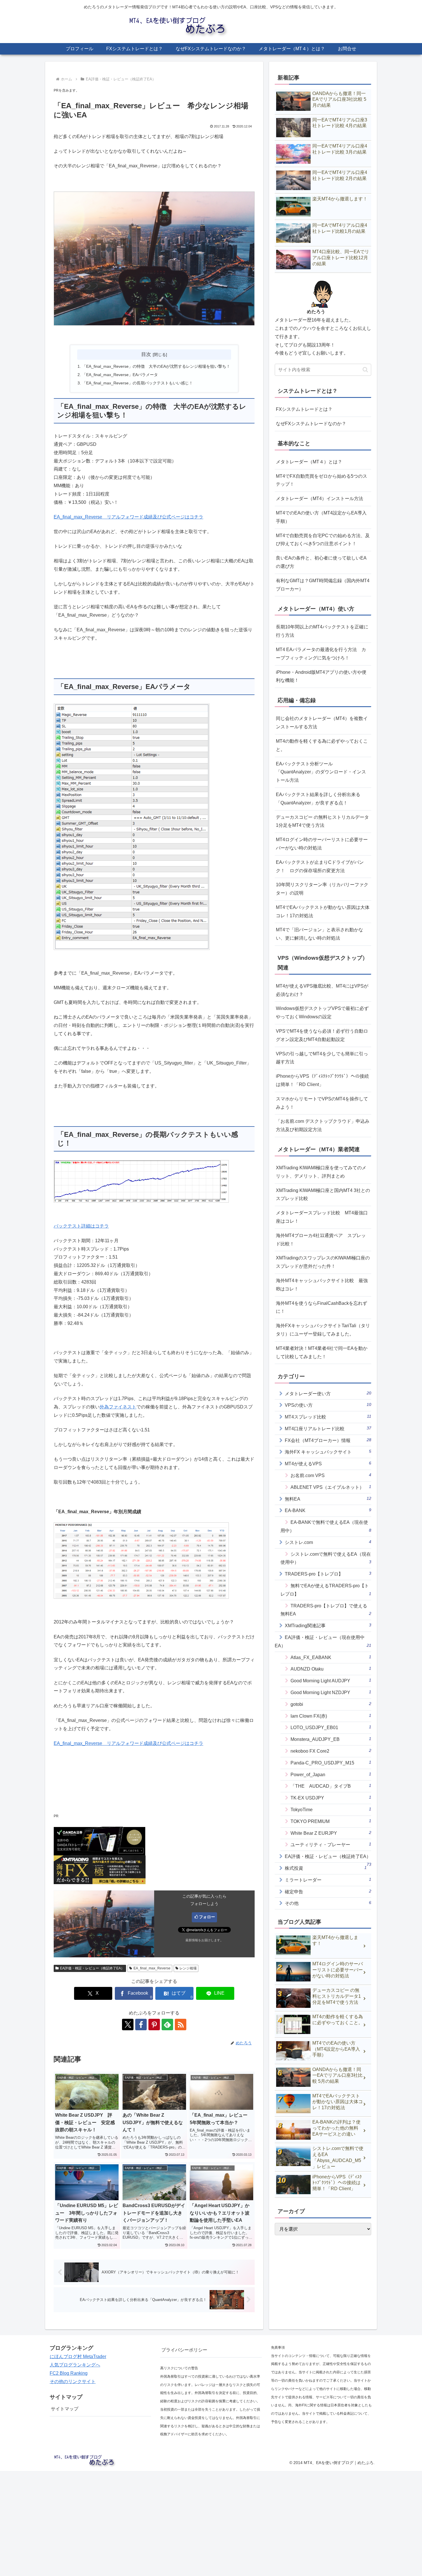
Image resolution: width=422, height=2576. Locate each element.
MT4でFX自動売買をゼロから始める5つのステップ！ (322, 480)
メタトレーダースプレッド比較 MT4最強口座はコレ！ (322, 1217)
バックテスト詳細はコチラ (81, 1226)
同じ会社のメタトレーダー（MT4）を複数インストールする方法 (322, 723)
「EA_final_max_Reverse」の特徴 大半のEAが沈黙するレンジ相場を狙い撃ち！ (156, 366)
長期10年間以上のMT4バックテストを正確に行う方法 (322, 631)
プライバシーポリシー (184, 2350)
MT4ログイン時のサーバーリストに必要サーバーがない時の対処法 (322, 844)
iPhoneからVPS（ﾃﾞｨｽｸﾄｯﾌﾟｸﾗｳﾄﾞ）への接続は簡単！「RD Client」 (322, 1080)
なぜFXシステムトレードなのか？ (311, 424)
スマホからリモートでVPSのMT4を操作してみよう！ (322, 1103)
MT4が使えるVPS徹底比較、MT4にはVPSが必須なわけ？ (322, 990)
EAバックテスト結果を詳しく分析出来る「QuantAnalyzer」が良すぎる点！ (318, 799)
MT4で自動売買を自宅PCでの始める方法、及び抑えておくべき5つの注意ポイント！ (323, 540)
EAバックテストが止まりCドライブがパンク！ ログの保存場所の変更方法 (320, 866)
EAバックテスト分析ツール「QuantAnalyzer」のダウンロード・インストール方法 (321, 772)
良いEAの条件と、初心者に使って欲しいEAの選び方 (321, 562)
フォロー (207, 1917)
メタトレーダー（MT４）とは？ (309, 462)
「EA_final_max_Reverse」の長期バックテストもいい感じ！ (138, 383)
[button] (365, 370)
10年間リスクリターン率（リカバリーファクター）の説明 (322, 889)
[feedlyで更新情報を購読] (167, 2025)
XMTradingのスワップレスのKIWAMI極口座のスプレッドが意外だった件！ (323, 1262)
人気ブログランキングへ (75, 2365)
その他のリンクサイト (73, 2382)
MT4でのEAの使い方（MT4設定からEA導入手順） (321, 517)
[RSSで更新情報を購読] (181, 2025)
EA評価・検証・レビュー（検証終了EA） (92, 1968)
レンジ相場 (188, 1968)
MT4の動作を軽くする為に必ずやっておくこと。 (322, 745)
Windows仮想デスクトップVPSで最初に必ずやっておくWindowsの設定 (322, 1013)
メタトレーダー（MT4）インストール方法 (320, 499)
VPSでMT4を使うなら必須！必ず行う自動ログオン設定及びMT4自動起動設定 (322, 1035)
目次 (146, 354)
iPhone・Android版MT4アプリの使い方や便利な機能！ (321, 676)
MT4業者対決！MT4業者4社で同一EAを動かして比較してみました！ (322, 1352)
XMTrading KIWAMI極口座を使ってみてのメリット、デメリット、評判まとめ (321, 1172)
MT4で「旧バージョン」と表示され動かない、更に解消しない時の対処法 (320, 934)
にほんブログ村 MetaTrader (78, 2357)
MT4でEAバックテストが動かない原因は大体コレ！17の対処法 (323, 911)
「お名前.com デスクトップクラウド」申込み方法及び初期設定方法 (323, 1125)
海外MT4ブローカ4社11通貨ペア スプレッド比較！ (321, 1240)
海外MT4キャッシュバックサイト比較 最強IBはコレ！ (322, 1285)
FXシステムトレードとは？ (304, 409)
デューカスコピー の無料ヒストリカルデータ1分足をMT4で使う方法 (322, 821)
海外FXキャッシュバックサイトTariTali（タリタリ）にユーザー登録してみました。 (323, 1330)
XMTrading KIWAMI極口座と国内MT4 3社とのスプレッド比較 (323, 1195)
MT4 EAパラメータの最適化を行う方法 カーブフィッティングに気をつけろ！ (321, 654)
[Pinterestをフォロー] (154, 2025)
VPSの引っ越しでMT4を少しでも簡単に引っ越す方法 (322, 1058)
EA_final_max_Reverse (152, 1968)
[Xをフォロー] (128, 2025)
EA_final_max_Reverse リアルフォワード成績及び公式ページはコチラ (128, 517)
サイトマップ (65, 2409)
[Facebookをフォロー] (141, 2025)
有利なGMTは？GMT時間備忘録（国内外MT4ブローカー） (323, 585)
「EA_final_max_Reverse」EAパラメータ (120, 375)
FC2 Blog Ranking (69, 2373)
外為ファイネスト (118, 1407)
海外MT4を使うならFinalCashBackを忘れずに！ (322, 1307)
